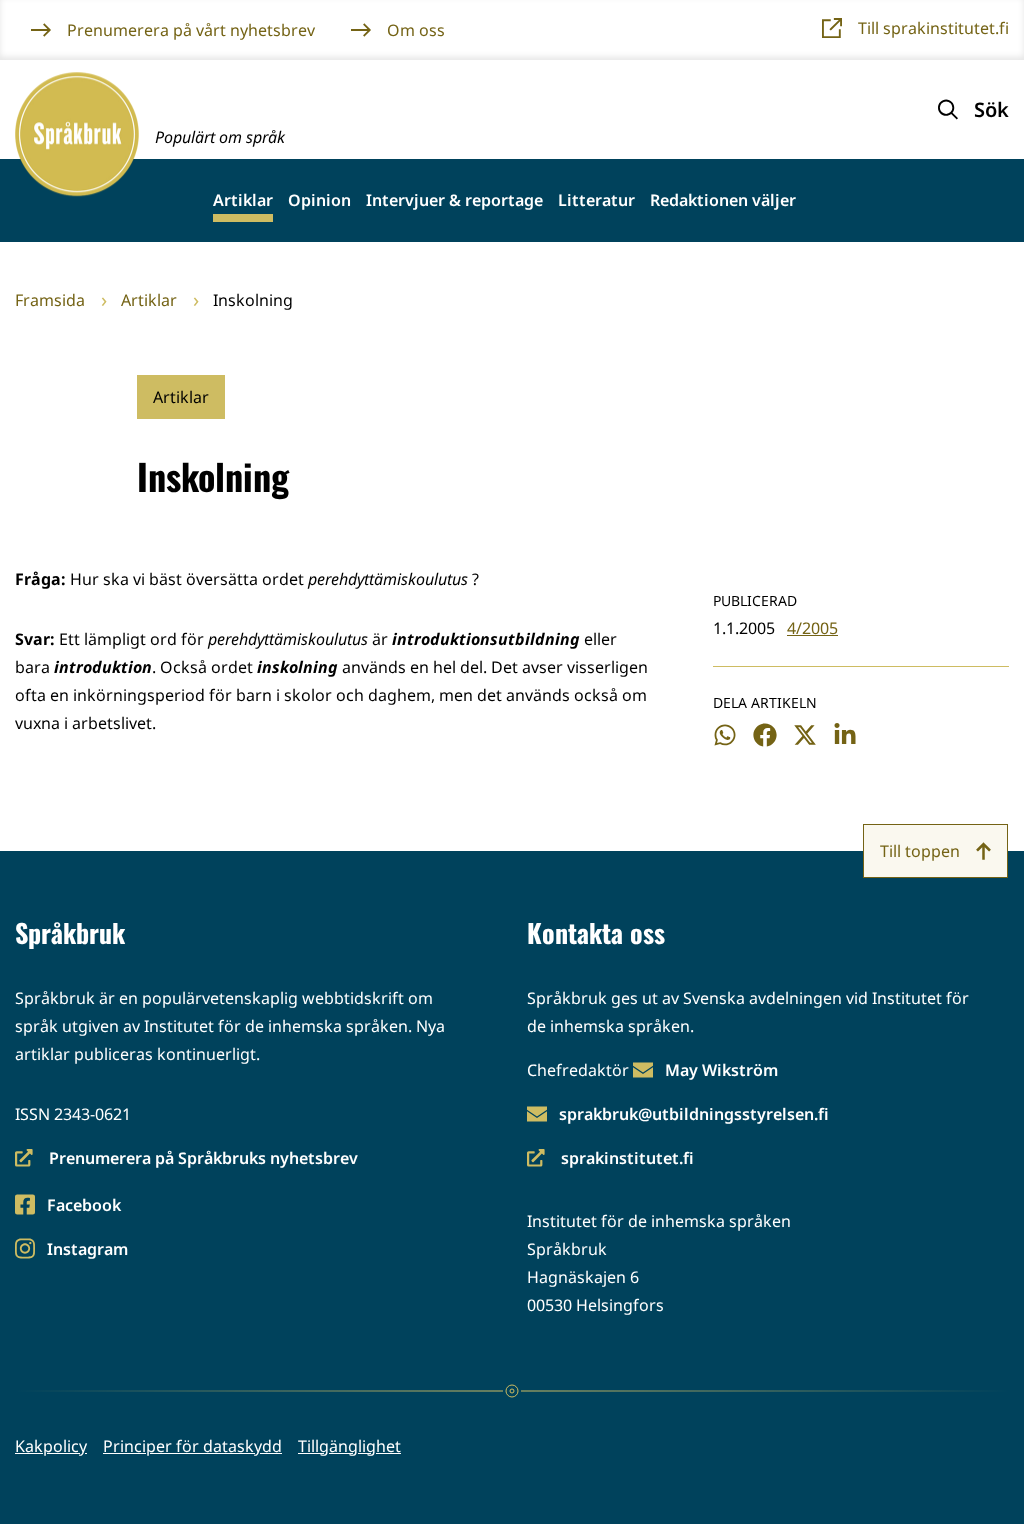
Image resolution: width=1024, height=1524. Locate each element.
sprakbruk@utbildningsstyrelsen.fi (694, 1114)
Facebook (83, 1206)
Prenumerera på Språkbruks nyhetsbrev (186, 1159)
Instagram (87, 1250)
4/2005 (812, 628)
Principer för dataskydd (192, 1446)
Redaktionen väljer (723, 200)
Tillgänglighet (349, 1446)
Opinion (319, 200)
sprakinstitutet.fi (610, 1159)
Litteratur (596, 200)
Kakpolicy (51, 1446)
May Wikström (721, 1070)
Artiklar (243, 200)
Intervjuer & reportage (454, 200)
